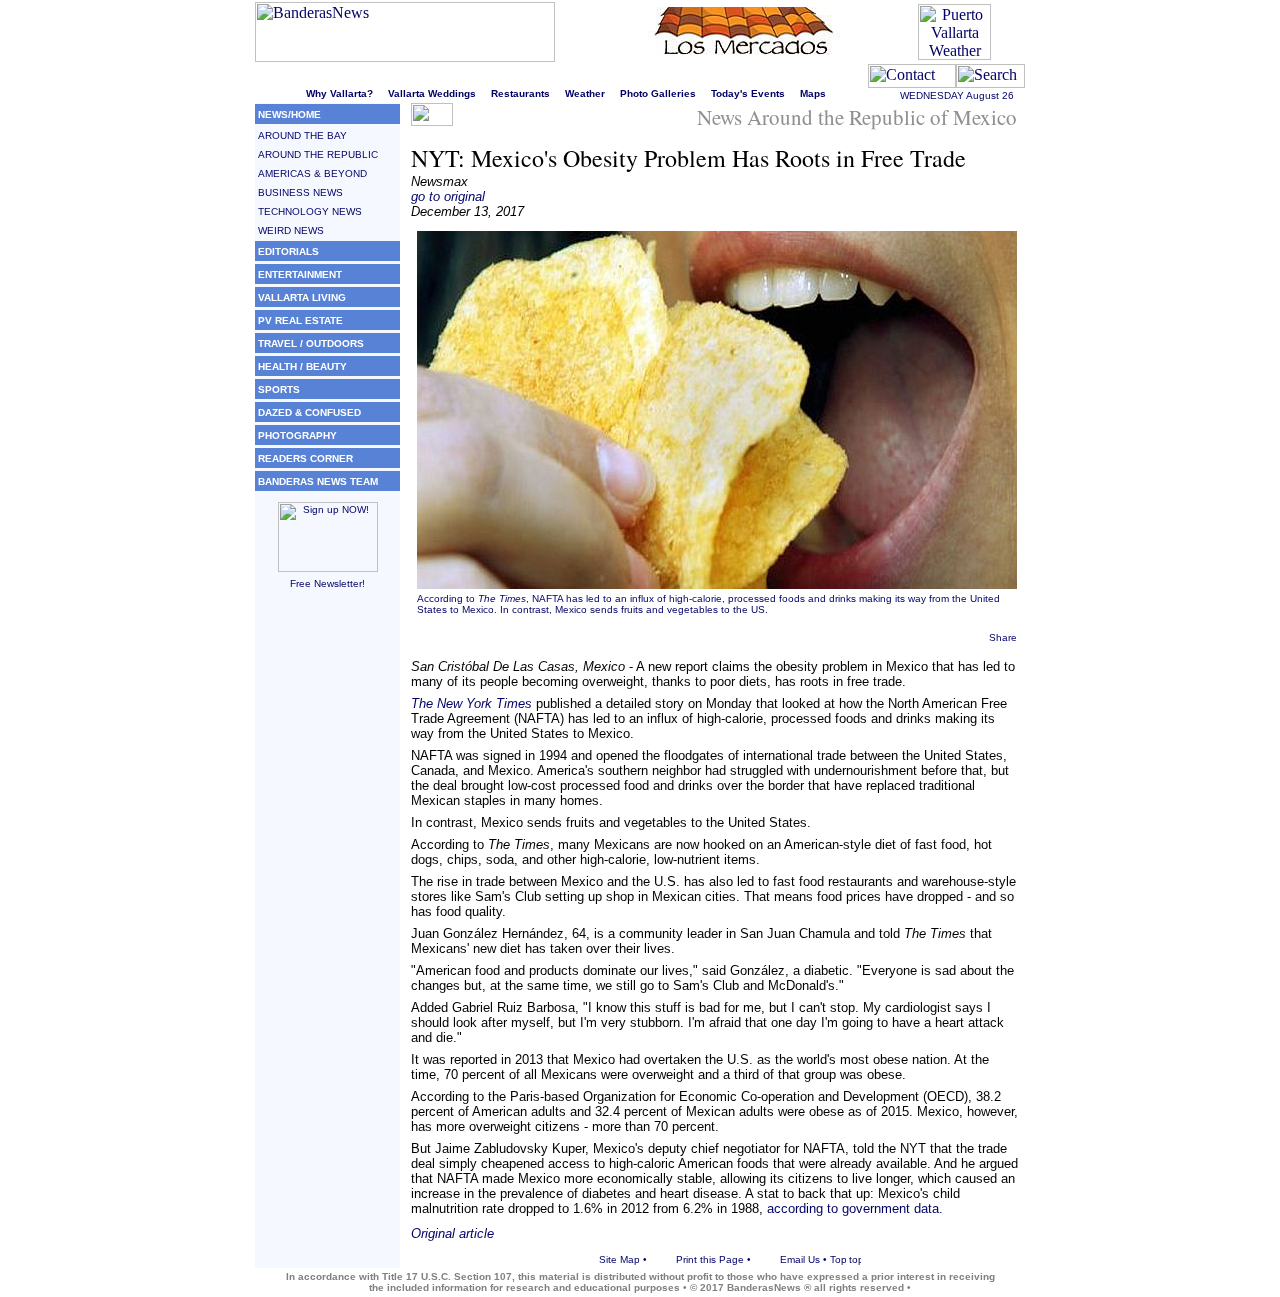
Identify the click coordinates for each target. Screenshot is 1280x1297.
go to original (448, 196)
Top (838, 1259)
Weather (585, 93)
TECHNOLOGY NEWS (310, 211)
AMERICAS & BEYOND (312, 173)
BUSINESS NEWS (300, 192)
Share (1003, 637)
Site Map (619, 1259)
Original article (452, 1233)
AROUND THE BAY (302, 135)
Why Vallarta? (339, 93)
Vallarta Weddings (432, 93)
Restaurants (520, 93)
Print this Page (710, 1259)
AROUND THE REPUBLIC (318, 154)
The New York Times (471, 703)
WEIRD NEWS (291, 230)
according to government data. (855, 1208)
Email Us (800, 1259)
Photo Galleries (658, 93)
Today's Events (748, 93)
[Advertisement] (327, 907)
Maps (813, 93)
